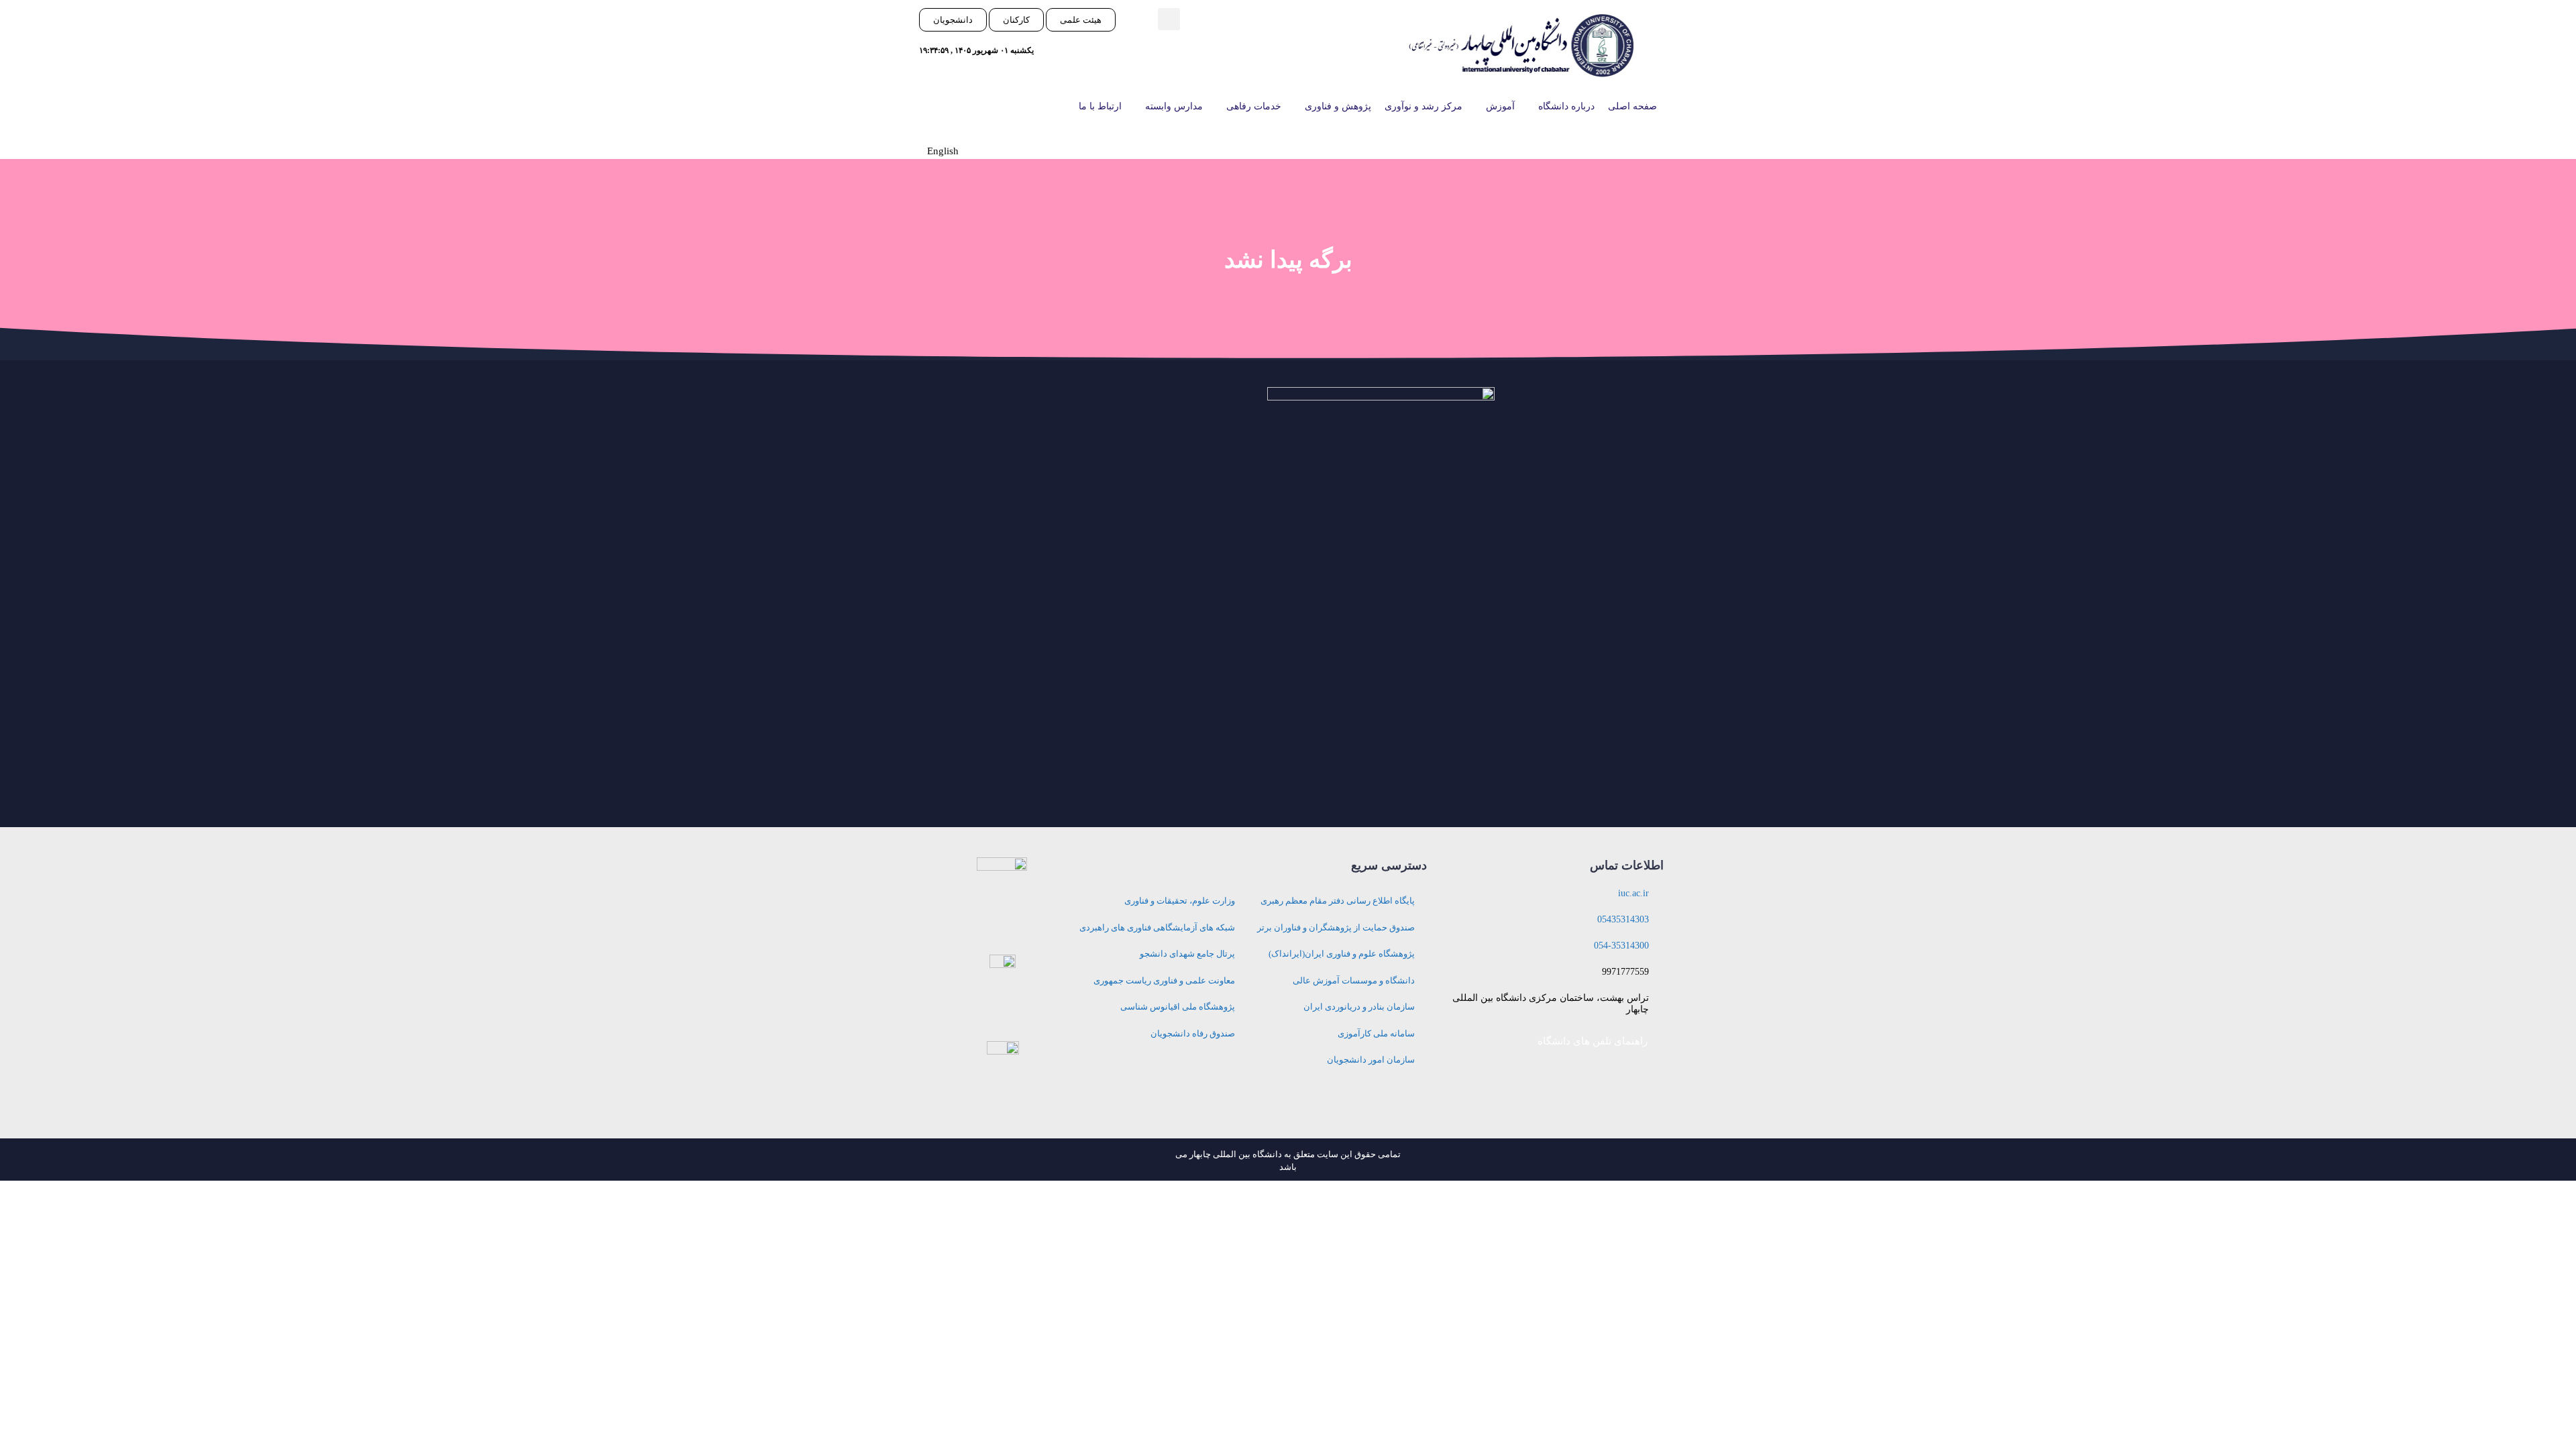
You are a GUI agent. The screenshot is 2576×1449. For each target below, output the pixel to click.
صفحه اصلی (1632, 106)
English (943, 151)
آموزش (1500, 106)
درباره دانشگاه (1566, 106)
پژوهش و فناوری (1338, 106)
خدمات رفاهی (1254, 106)
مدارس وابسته (1174, 106)
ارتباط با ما (1100, 106)
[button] (1169, 19)
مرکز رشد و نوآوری (1424, 106)
